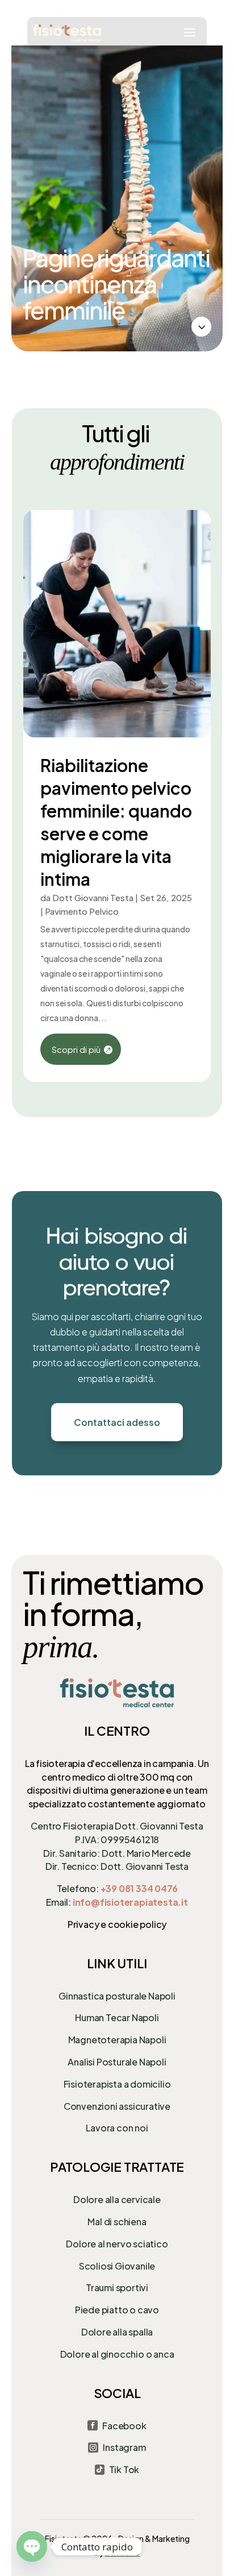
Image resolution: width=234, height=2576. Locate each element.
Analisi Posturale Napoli (117, 2062)
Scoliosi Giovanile (117, 2266)
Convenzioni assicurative (117, 2106)
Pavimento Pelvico (82, 911)
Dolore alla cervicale (117, 2199)
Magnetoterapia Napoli (117, 2040)
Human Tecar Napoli (117, 2017)
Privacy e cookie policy (117, 1924)
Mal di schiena (117, 2222)
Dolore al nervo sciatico (117, 2244)
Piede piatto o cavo (117, 2310)
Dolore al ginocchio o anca (117, 2354)
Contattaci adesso (117, 1422)
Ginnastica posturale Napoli (117, 1996)
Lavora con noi (117, 2128)
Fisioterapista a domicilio (117, 2084)
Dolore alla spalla (117, 2332)
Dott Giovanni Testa (93, 897)
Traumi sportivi (117, 2287)
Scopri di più (76, 1049)
